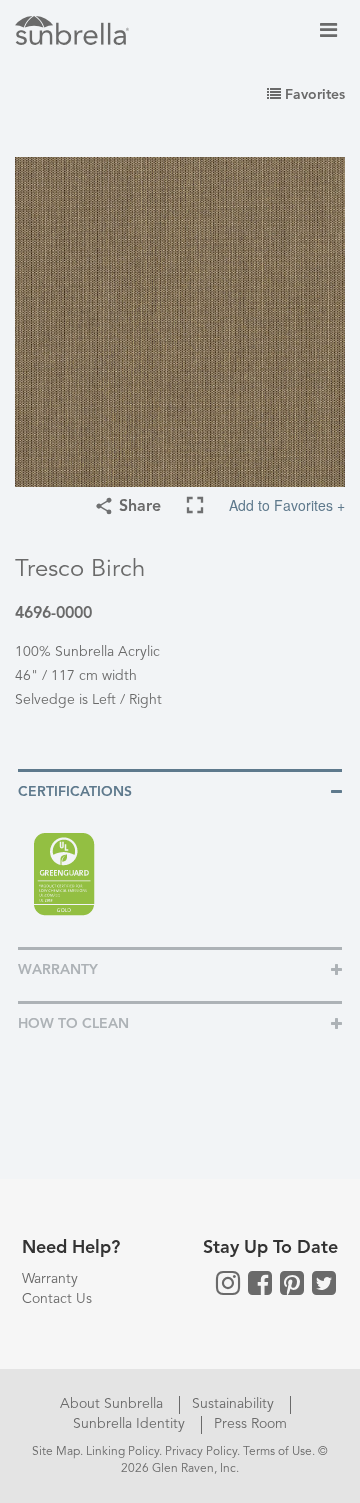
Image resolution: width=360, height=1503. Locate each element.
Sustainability (235, 1404)
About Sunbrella (113, 1404)
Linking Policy (122, 1452)
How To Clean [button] (73, 1024)
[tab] (180, 790)
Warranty (50, 1279)
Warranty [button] (58, 970)
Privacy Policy (201, 1452)
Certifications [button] (75, 792)
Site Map (56, 1452)
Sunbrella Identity (131, 1424)
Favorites (313, 95)
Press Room (250, 1424)
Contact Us (57, 1299)
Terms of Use (277, 1452)
